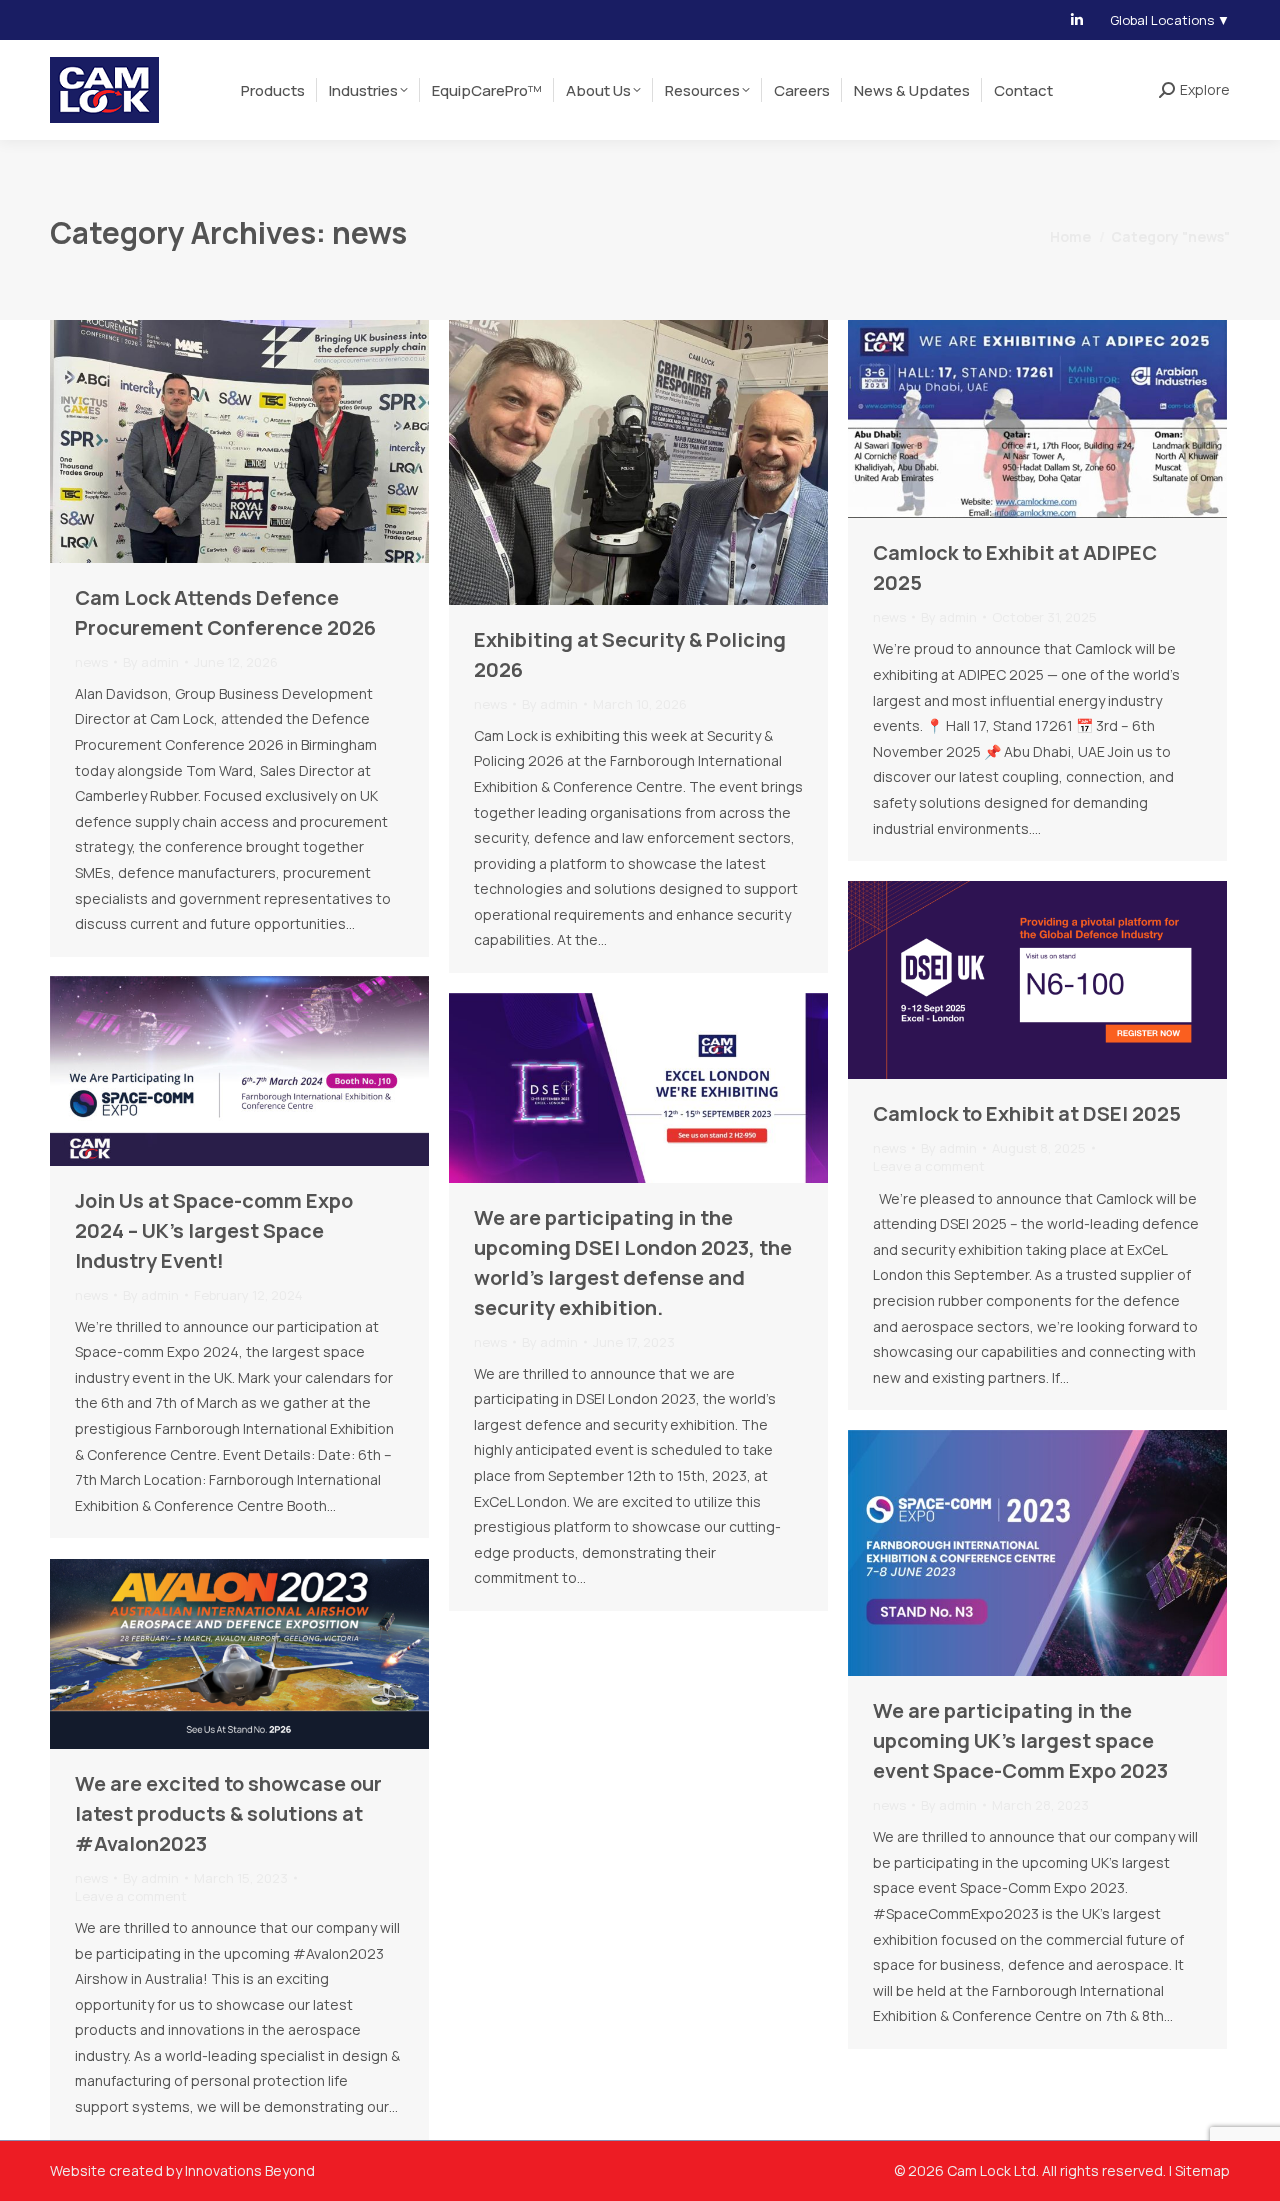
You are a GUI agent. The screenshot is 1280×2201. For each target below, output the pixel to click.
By (151, 662)
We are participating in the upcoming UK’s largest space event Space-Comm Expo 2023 (1020, 1740)
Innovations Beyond (250, 2170)
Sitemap (1202, 2170)
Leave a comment (929, 1166)
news (91, 662)
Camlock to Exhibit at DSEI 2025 (1027, 1113)
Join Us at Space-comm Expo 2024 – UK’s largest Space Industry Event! (214, 1230)
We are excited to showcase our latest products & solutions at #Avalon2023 (228, 1813)
